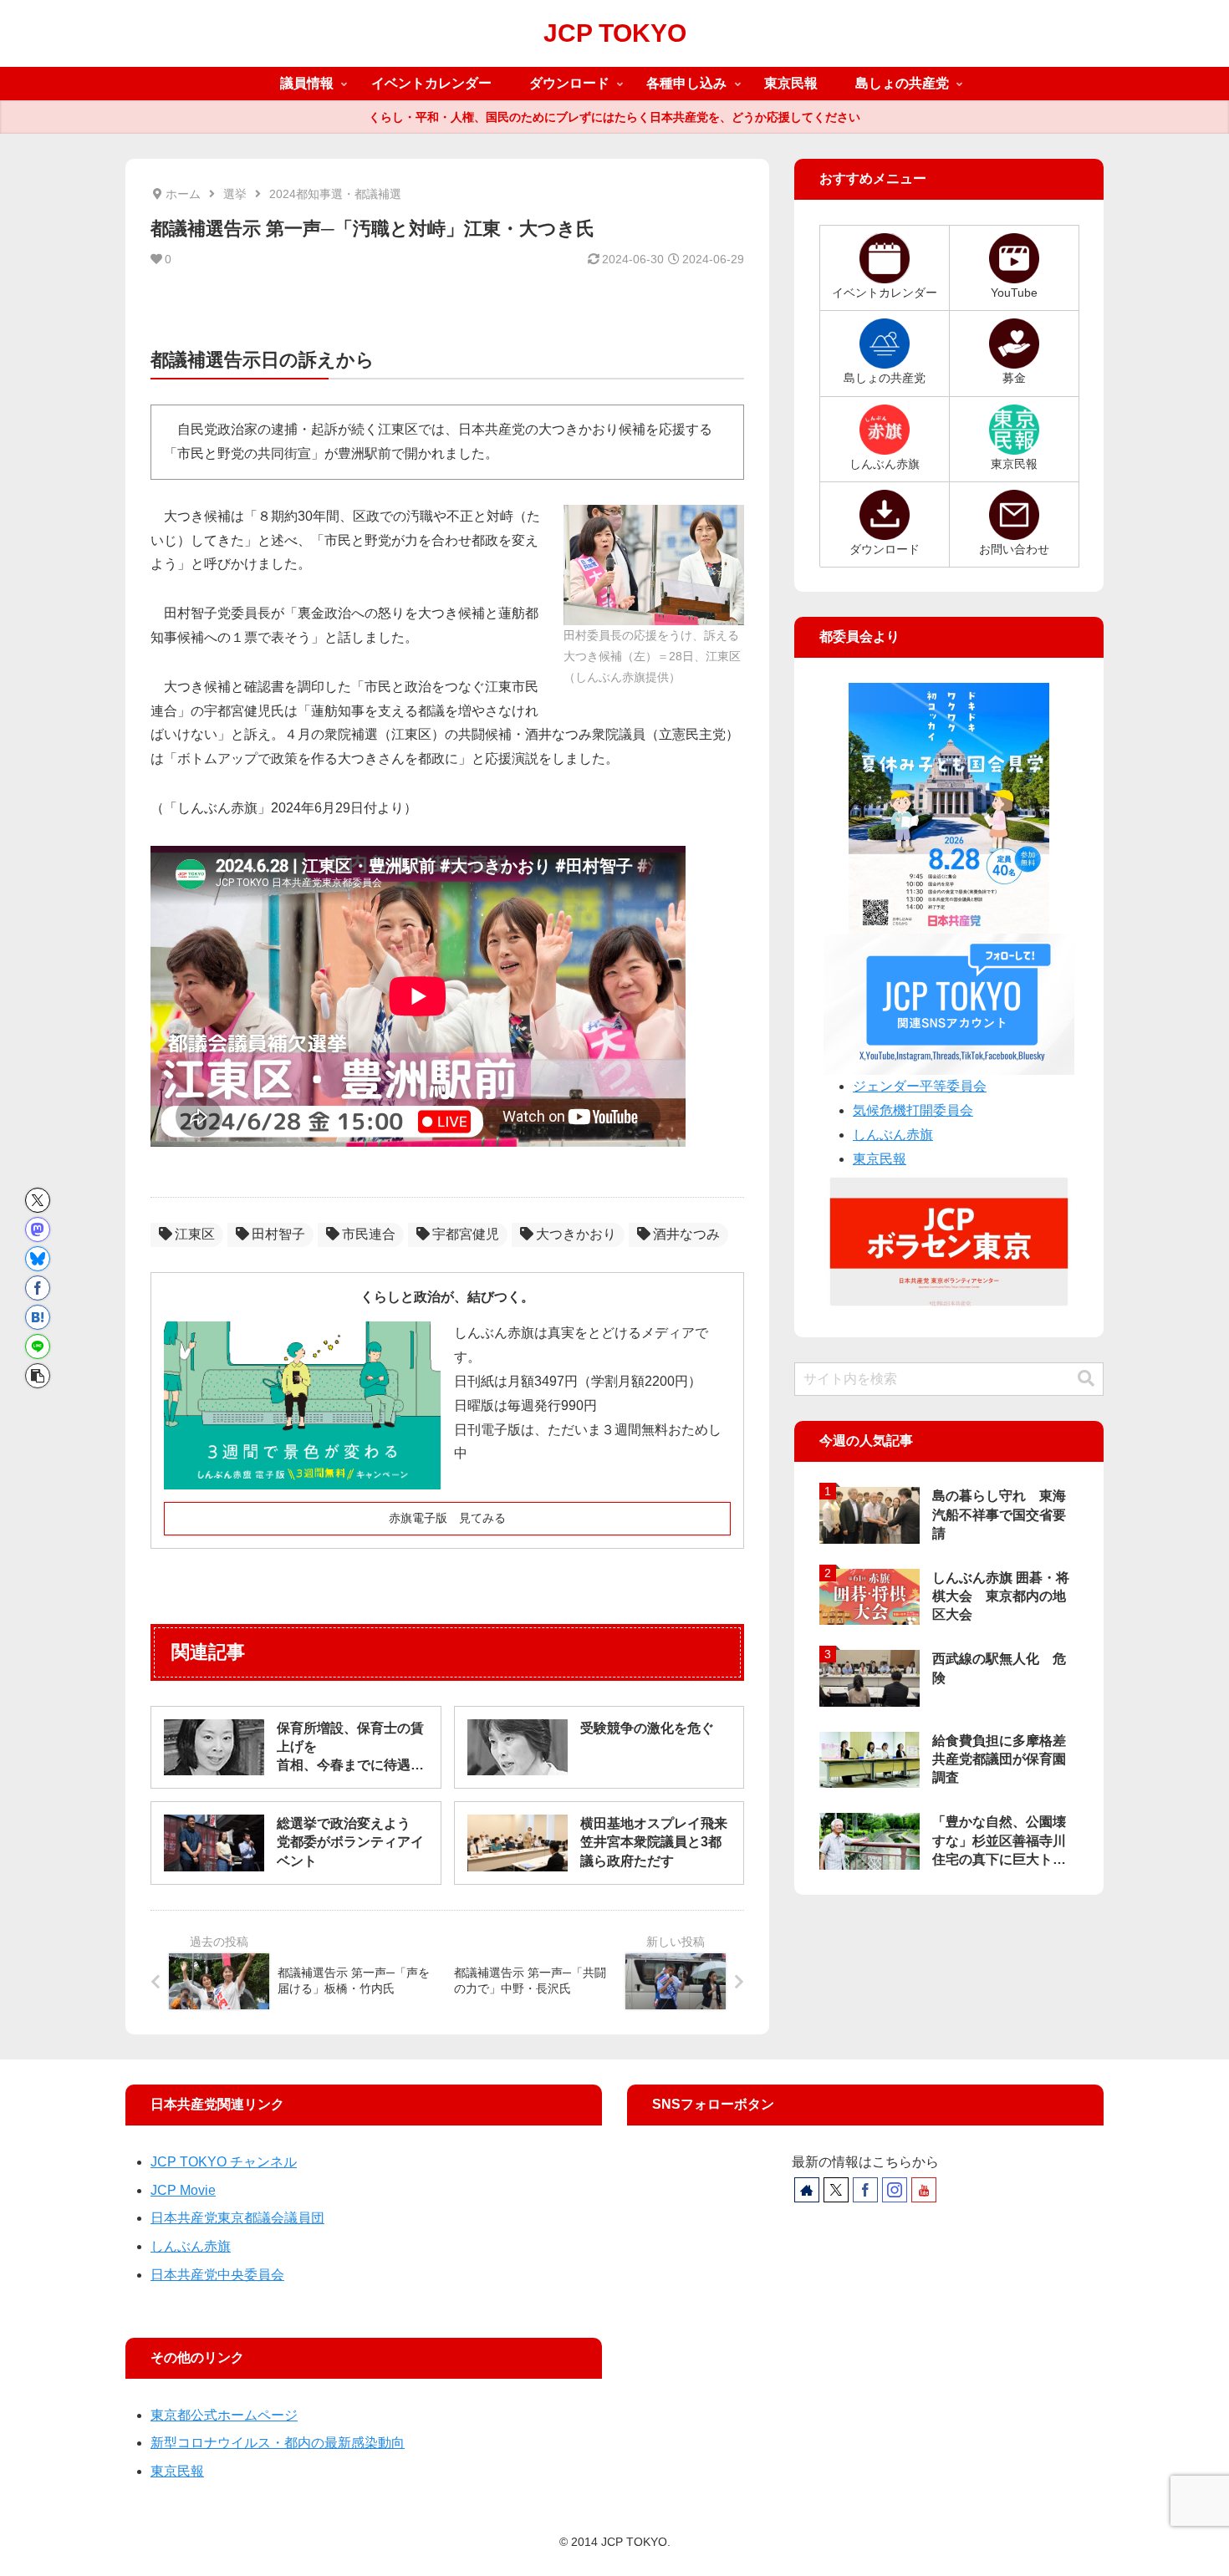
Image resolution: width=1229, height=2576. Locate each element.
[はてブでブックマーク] (38, 1317)
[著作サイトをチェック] (807, 2190)
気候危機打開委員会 (913, 1110)
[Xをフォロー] (836, 2190)
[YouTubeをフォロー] (924, 2190)
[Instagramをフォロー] (895, 2190)
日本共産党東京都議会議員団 (237, 2218)
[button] (38, 1376)
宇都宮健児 (466, 1234)
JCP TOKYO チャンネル (224, 2162)
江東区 (195, 1234)
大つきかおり (576, 1234)
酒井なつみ (686, 1234)
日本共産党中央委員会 (217, 2275)
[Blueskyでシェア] (38, 1259)
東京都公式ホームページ (224, 2415)
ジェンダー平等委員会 (920, 1086)
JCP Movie (183, 2190)
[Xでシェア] (38, 1200)
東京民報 (880, 1159)
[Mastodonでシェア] (38, 1229)
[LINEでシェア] (38, 1347)
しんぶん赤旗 (893, 1135)
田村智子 (278, 1234)
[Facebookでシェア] (38, 1288)
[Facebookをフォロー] (865, 2190)
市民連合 (369, 1234)
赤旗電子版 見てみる (447, 1518)
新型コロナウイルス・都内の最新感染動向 (278, 2443)
